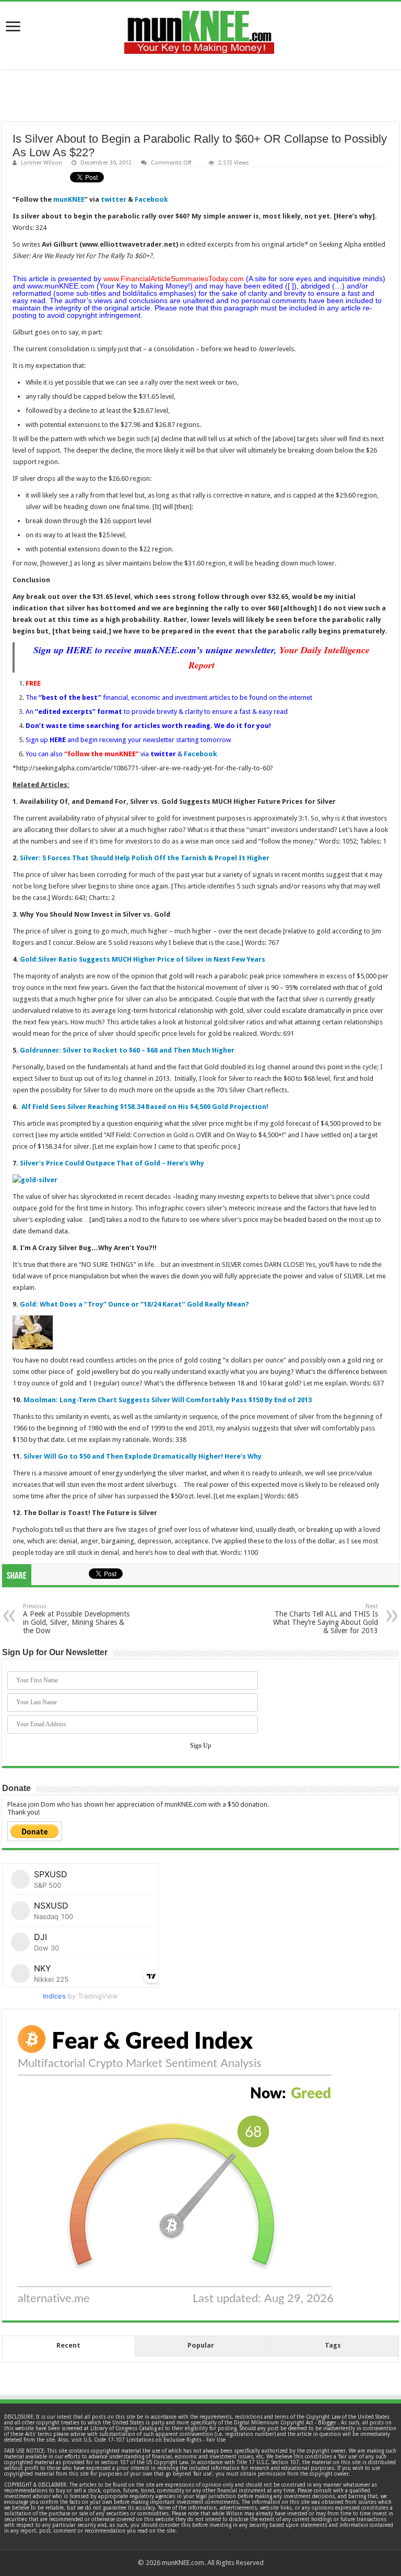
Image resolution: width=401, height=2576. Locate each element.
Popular (201, 2345)
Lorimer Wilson (42, 163)
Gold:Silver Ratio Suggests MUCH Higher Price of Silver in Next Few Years (143, 959)
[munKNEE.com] (199, 28)
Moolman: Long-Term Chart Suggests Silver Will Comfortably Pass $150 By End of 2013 (168, 1400)
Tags (333, 2345)
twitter (114, 199)
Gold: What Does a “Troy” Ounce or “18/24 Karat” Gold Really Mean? (134, 1304)
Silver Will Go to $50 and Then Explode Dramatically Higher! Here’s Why (143, 1456)
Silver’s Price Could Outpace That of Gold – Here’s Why (112, 1163)
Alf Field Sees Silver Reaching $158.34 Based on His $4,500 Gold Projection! (145, 1107)
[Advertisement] (200, 96)
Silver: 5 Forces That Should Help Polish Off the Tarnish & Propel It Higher (145, 858)
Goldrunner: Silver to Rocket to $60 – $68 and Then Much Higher (127, 1050)
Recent (68, 2345)
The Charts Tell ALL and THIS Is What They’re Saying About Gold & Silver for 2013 (326, 1619)
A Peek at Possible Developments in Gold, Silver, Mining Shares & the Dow (76, 1619)
